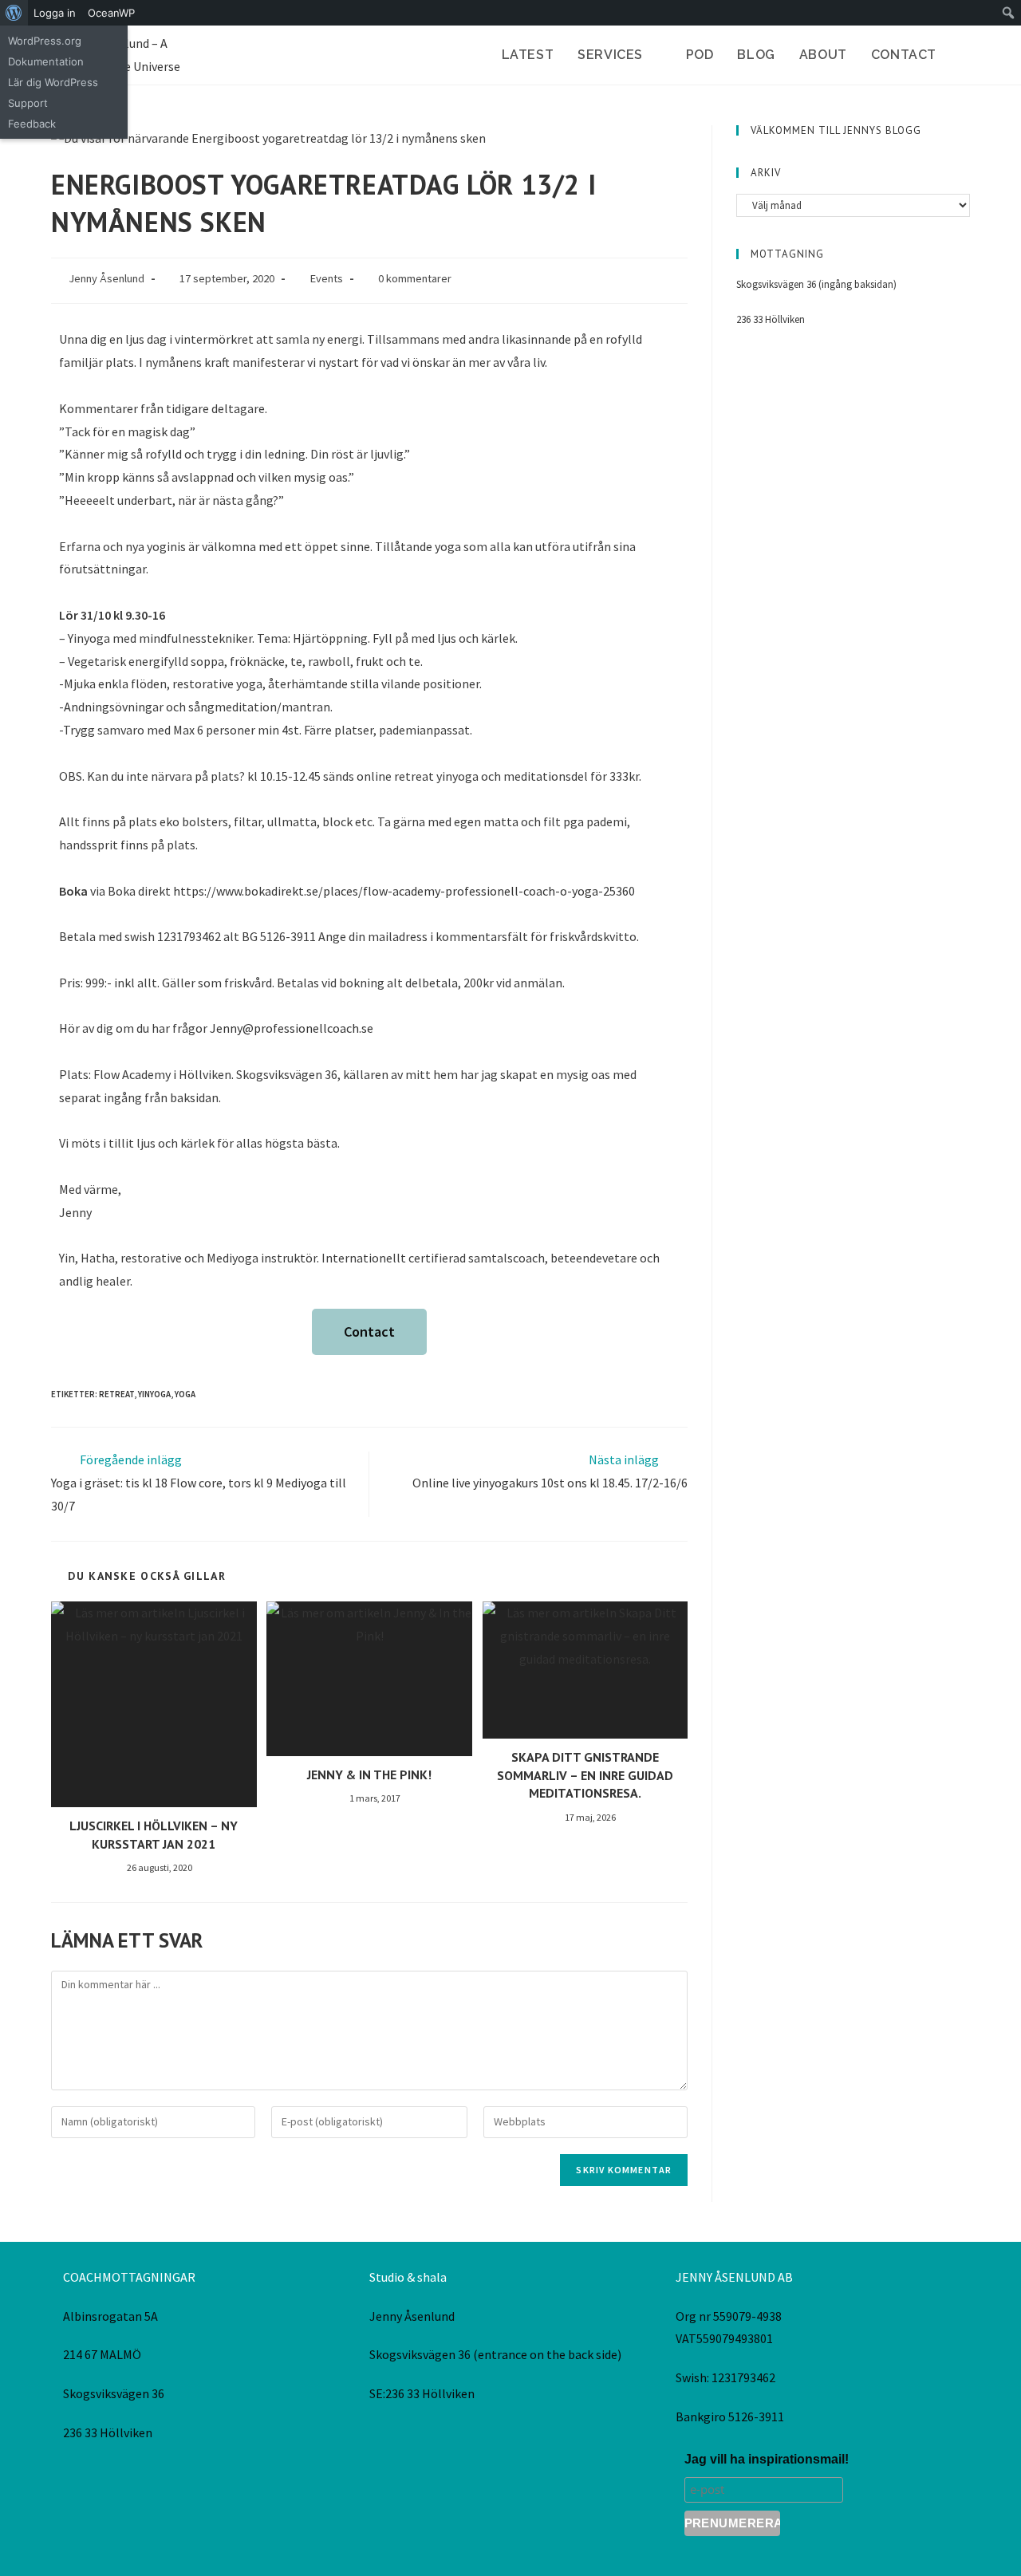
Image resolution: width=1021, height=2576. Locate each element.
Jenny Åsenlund (106, 278)
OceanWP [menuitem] (111, 13)
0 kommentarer (415, 278)
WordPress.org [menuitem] (45, 41)
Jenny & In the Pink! (369, 1774)
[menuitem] (14, 13)
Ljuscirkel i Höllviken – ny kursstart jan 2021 (154, 1834)
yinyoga (154, 1394)
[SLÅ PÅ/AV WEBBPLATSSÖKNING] (965, 55)
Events (326, 278)
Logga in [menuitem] (55, 13)
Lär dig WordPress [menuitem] (53, 82)
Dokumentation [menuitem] (46, 61)
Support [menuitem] (28, 103)
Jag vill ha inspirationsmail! (767, 2459)
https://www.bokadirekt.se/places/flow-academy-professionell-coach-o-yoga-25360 (404, 891)
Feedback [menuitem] (32, 124)
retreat (116, 1394)
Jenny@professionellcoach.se (292, 1028)
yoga (185, 1394)
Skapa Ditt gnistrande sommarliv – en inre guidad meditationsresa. (585, 1775)
